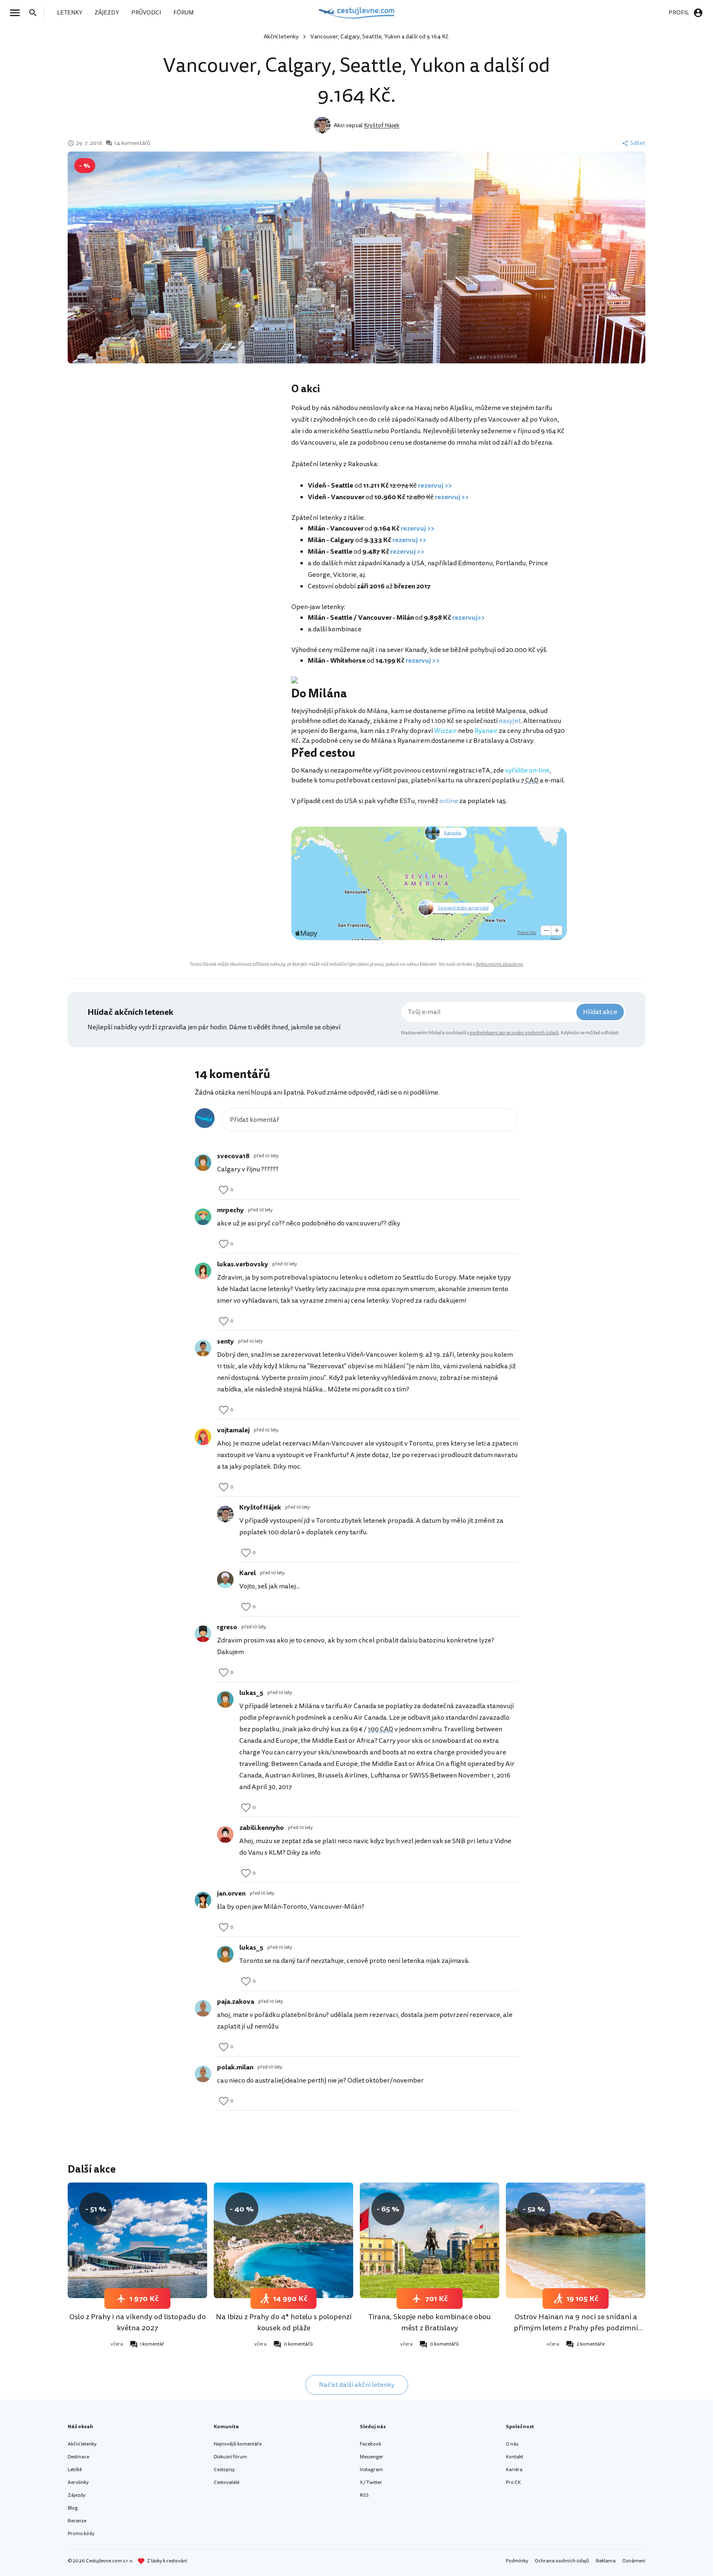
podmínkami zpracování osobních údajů (514, 1033)
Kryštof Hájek (382, 125)
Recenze (77, 2521)
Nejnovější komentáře (238, 2444)
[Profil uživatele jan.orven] (203, 1900)
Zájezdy (77, 2495)
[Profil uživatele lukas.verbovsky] (203, 1271)
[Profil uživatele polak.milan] (203, 2074)
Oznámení (634, 2561)
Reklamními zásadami (499, 964)
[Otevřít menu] (17, 13)
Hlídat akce (600, 1012)
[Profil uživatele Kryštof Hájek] (225, 1514)
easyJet (510, 721)
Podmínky (517, 2561)
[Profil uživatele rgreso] (203, 1634)
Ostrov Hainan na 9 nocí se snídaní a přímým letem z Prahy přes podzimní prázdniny (576, 2328)
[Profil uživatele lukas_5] (225, 1699)
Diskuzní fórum (230, 2457)
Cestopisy (224, 2470)
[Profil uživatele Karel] (225, 1580)
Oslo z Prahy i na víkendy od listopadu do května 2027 (138, 2322)
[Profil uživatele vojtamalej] (203, 1437)
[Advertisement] (209, 448)
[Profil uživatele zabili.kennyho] (225, 1834)
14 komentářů (132, 143)
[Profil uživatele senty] (203, 1348)
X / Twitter (371, 2482)
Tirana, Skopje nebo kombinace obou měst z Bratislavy (430, 2322)
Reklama (606, 2561)
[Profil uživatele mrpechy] (203, 1217)
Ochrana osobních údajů (562, 2561)
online (449, 801)
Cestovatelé (227, 2482)
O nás (512, 2444)
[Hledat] (35, 13)
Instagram (371, 2470)
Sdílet (638, 143)
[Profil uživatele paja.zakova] (203, 2008)
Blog (73, 2508)
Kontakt (515, 2457)
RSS (364, 2495)
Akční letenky (281, 37)
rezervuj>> (469, 618)
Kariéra (514, 2470)
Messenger (372, 2457)
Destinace (78, 2457)
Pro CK (513, 2482)
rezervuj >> (435, 486)
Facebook (371, 2444)
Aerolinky (78, 2482)
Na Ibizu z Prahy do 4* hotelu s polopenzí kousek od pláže (284, 2322)
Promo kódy (81, 2534)
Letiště (75, 2470)
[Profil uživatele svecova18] (203, 1163)
